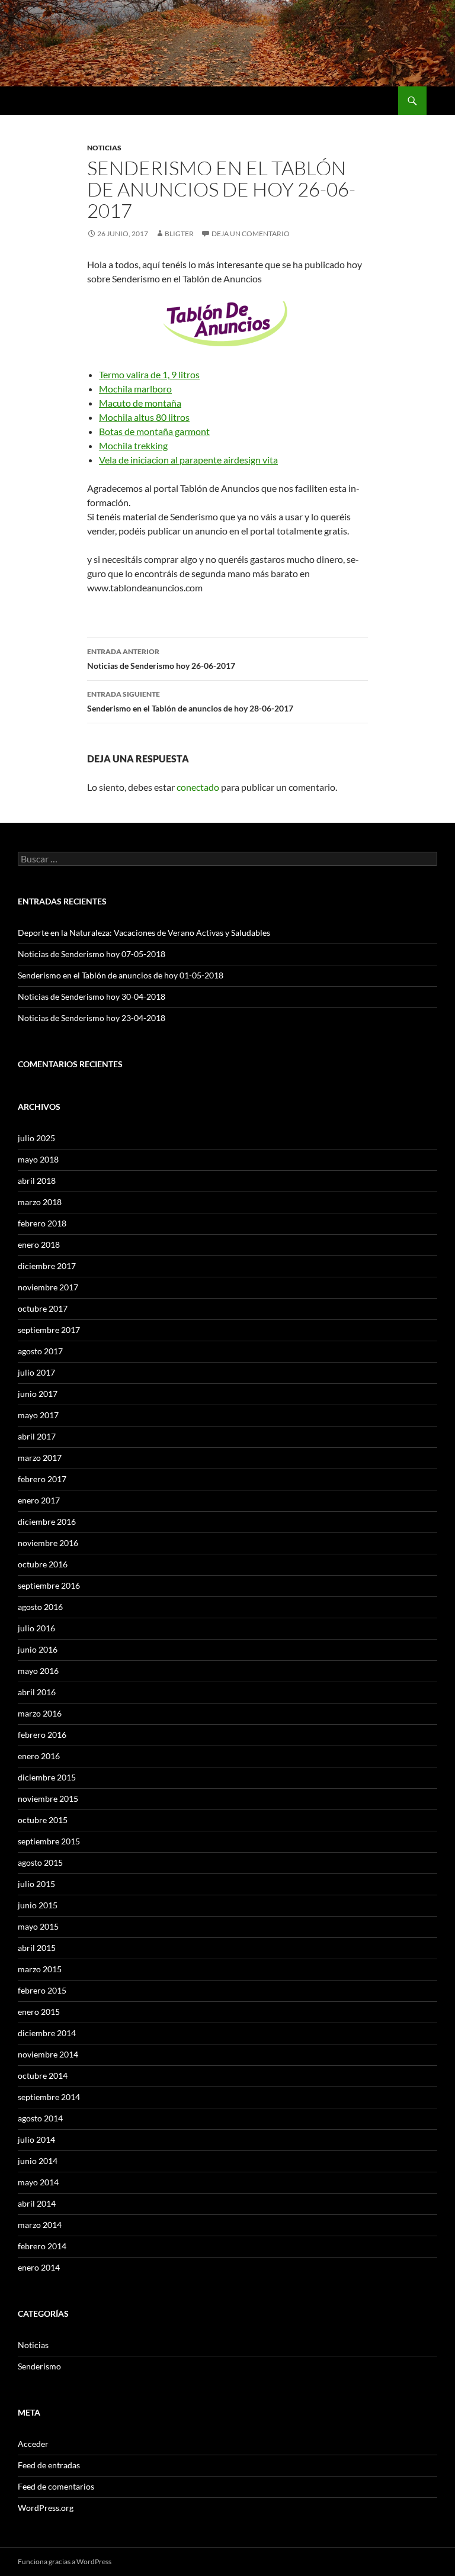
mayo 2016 (38, 1671)
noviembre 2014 (48, 2054)
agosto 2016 (40, 1607)
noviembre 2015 (48, 1799)
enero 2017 (39, 1500)
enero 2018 (39, 1244)
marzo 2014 (40, 2225)
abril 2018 (37, 1181)
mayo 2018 (38, 1159)
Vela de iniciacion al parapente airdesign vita (188, 460)
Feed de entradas (49, 2465)
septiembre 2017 (49, 1330)
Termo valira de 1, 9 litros (149, 374)
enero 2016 (39, 1756)
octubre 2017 (43, 1308)
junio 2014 (38, 2161)
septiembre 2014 (49, 2097)
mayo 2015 (38, 1926)
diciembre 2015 (47, 1777)
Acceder (33, 2444)
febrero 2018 (42, 1223)
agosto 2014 (40, 2118)
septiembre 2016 (49, 1585)
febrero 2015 (42, 1990)
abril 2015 (37, 1948)
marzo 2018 (40, 1202)
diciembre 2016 (47, 1522)
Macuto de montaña (140, 403)
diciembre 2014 (47, 2033)
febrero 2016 (42, 1735)
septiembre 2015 (49, 1841)
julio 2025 (36, 1138)
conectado (198, 787)
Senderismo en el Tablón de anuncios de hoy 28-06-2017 (190, 701)
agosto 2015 (40, 1862)
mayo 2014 (38, 2182)
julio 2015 (36, 1884)
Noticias (104, 148)
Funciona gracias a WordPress (65, 2561)
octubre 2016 (43, 1564)
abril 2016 (37, 1692)
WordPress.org (46, 2508)
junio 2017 (38, 1394)
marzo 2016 (40, 1713)
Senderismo (39, 2366)
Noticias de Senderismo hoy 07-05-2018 (92, 954)
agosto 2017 (40, 1351)
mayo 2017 (38, 1415)
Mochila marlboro (135, 389)
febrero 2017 (42, 1479)
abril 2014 (37, 2203)
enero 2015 (39, 2012)
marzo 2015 (40, 1969)
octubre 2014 (43, 2076)
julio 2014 (36, 2139)
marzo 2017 (40, 1458)
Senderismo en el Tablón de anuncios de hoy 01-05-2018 (121, 975)
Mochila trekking (133, 445)
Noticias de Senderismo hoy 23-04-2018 (92, 1018)
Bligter (179, 234)
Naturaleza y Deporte (68, 101)
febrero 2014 (42, 2246)
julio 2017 (36, 1372)
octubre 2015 (43, 1820)
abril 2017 (37, 1436)
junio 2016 (38, 1649)
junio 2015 (38, 1905)
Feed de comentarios (56, 2486)
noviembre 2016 (48, 1543)
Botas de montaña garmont (154, 431)
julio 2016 (36, 1628)
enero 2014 (39, 2267)
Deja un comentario (251, 234)
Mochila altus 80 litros (144, 417)
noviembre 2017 (48, 1287)
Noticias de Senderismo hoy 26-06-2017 (161, 659)
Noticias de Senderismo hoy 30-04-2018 (92, 996)
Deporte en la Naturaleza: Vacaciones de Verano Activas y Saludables (144, 933)
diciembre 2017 (47, 1266)
